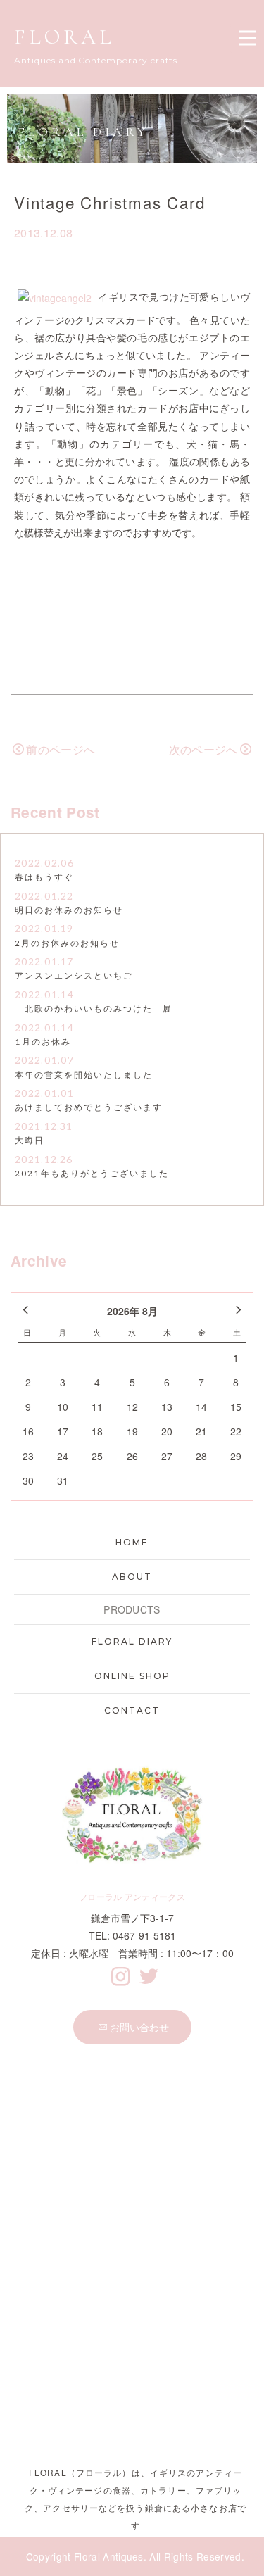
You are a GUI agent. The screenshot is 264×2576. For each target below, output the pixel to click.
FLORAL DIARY (132, 1641)
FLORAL (64, 37)
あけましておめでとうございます (89, 1108)
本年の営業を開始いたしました (84, 1075)
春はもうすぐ (44, 878)
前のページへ (61, 749)
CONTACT (132, 1710)
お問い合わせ (139, 2027)
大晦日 (30, 1141)
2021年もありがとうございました (92, 1174)
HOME (132, 1542)
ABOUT (132, 1577)
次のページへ (203, 749)
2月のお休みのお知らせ (67, 944)
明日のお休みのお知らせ (69, 911)
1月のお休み (43, 1042)
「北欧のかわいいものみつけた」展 (94, 1009)
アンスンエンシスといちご (74, 976)
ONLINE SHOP (132, 1676)
